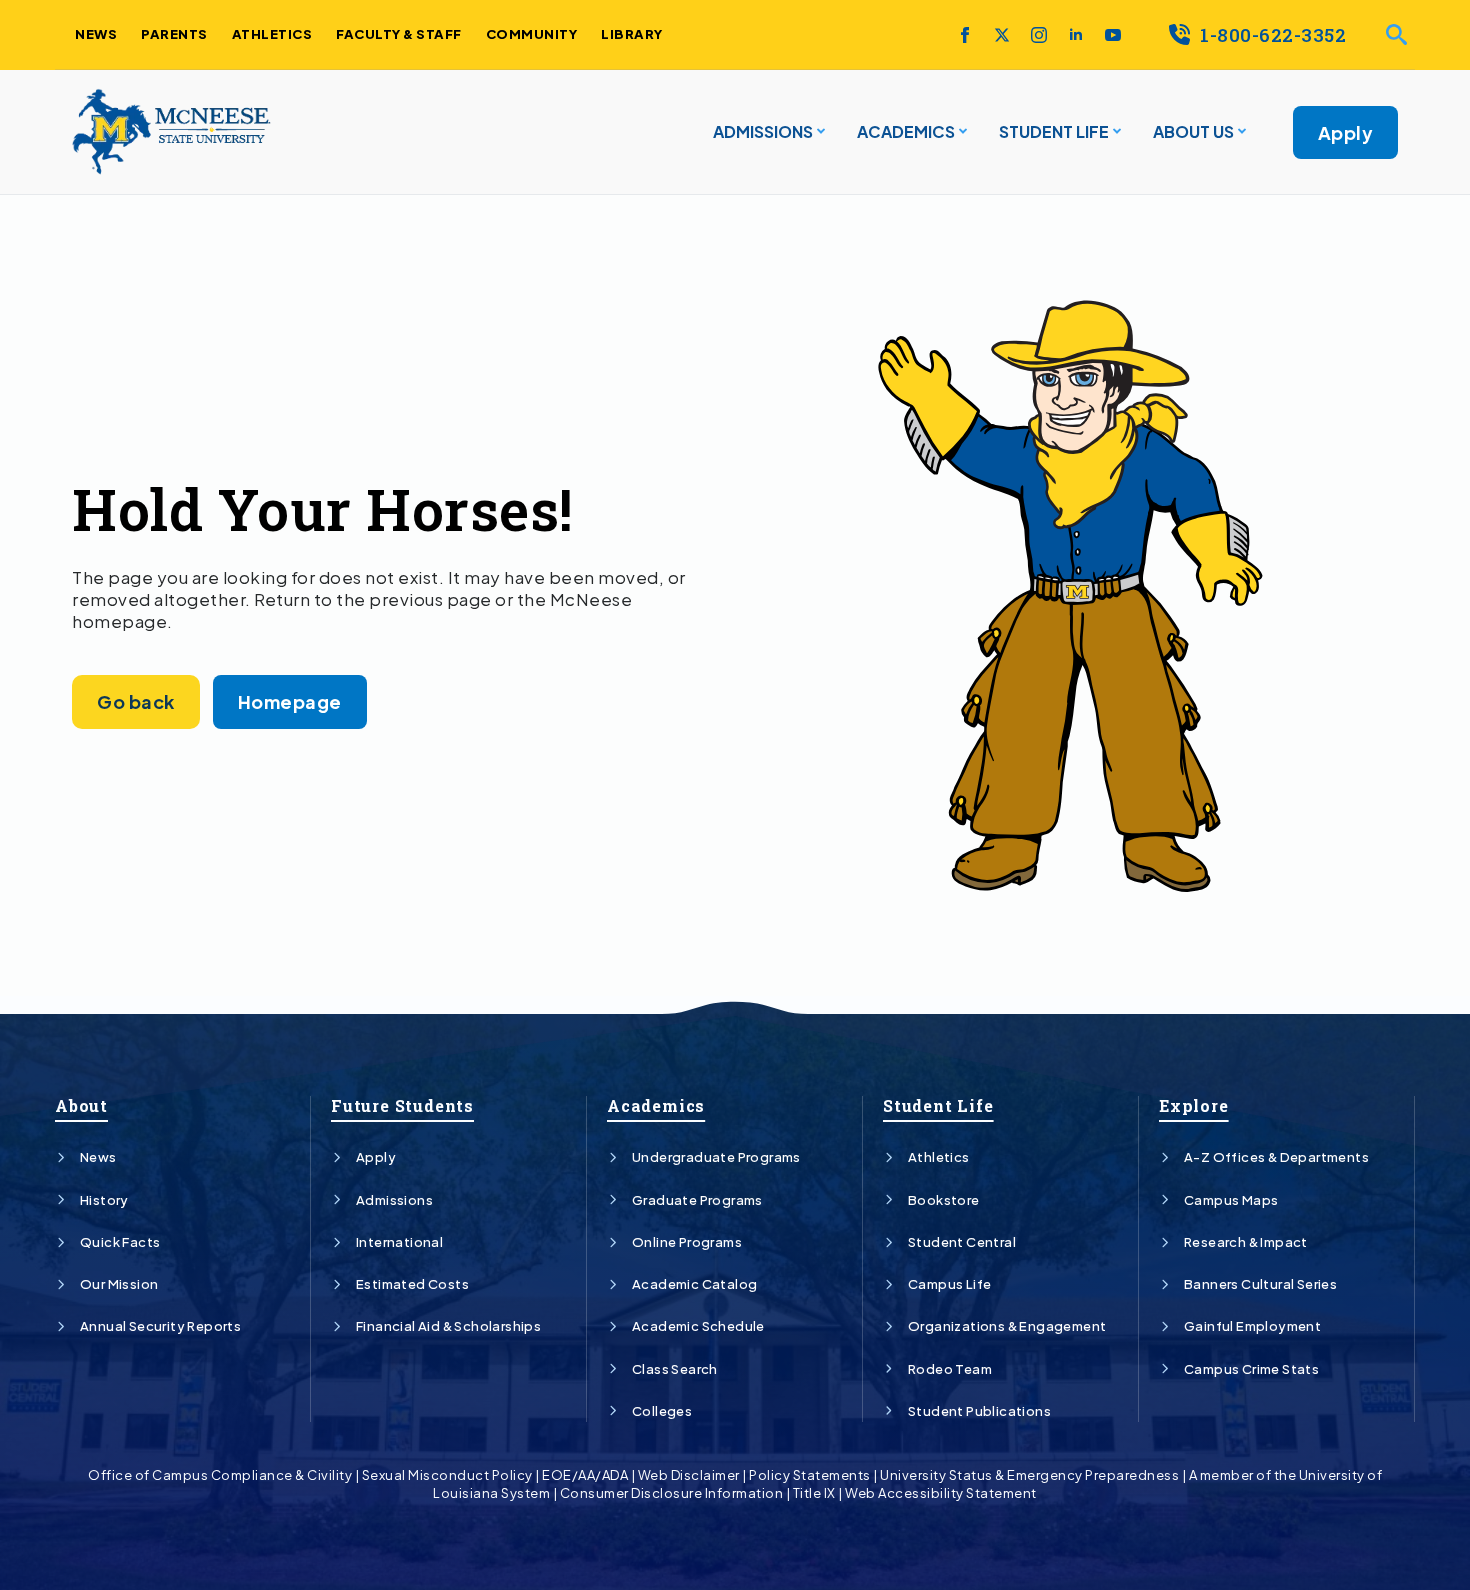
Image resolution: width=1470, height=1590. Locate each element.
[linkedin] (1076, 35)
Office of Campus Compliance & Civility (220, 1475)
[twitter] (1002, 35)
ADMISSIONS (763, 131)
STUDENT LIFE (1054, 131)
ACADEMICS (906, 131)
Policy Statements (810, 1475)
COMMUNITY (532, 34)
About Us (1193, 131)
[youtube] (1113, 35)
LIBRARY (632, 34)
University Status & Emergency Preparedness (1029, 1475)
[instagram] (1039, 35)
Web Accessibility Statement (941, 1493)
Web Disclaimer (689, 1475)
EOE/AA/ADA (585, 1475)
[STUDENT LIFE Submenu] (1115, 132)
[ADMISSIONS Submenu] (819, 132)
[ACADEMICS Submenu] (961, 132)
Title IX (814, 1493)
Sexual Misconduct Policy (447, 1475)
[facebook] (965, 35)
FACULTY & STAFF (399, 34)
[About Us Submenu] (1240, 132)
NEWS (96, 34)
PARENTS (174, 34)
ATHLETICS (272, 34)
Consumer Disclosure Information (672, 1493)
